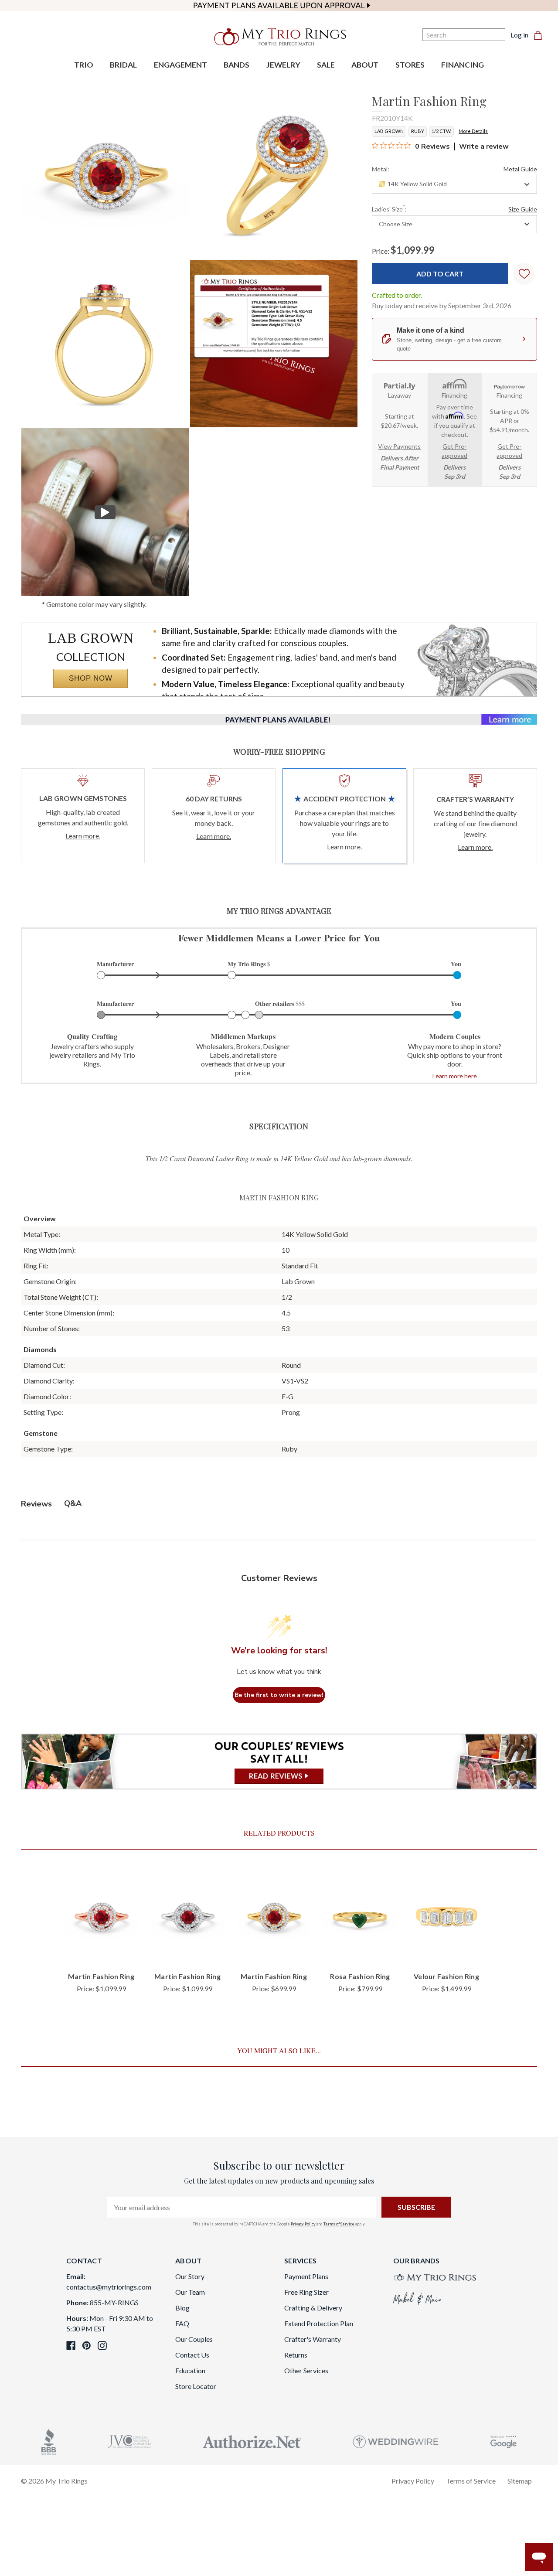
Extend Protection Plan (319, 2323)
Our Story (190, 2276)
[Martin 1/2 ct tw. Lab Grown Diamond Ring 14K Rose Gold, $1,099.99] (101, 1917)
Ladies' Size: (454, 208)
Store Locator (196, 2386)
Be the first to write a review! (279, 1695)
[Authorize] (252, 2441)
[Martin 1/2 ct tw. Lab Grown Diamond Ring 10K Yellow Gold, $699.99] (274, 1917)
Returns (296, 2355)
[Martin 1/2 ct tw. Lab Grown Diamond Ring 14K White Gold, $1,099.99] (187, 1917)
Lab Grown (389, 131)
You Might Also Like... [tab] (279, 2050)
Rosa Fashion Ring (360, 1976)
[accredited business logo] (49, 2441)
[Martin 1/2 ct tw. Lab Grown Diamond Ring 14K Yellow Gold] (274, 344)
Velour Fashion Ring (446, 1976)
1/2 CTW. (441, 131)
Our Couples (194, 2339)
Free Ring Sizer (306, 2292)
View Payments (399, 446)
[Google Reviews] (504, 2441)
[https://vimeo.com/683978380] (105, 512)
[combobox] (454, 184)
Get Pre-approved (454, 451)
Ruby (418, 131)
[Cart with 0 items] (541, 35)
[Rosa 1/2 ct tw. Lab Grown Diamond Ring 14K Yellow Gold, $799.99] (360, 1917)
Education (190, 2370)
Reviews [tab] (36, 1504)
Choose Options (101, 1950)
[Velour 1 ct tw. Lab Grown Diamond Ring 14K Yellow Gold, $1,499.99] (446, 1917)
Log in (519, 35)
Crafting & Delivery (313, 2308)
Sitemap (520, 2481)
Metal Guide (520, 169)
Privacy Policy (303, 2224)
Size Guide (523, 209)
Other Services (306, 2370)
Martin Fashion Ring (101, 1976)
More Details (473, 131)
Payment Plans (306, 2276)
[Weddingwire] (396, 2441)
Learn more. (83, 836)
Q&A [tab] (73, 1503)
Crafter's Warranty (313, 2339)
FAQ (182, 2323)
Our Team (190, 2292)
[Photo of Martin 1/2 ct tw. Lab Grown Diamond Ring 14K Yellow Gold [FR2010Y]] (105, 175)
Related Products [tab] (279, 1833)
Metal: (454, 169)
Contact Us (192, 2355)
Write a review (484, 147)
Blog (182, 2308)
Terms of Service (339, 2224)
